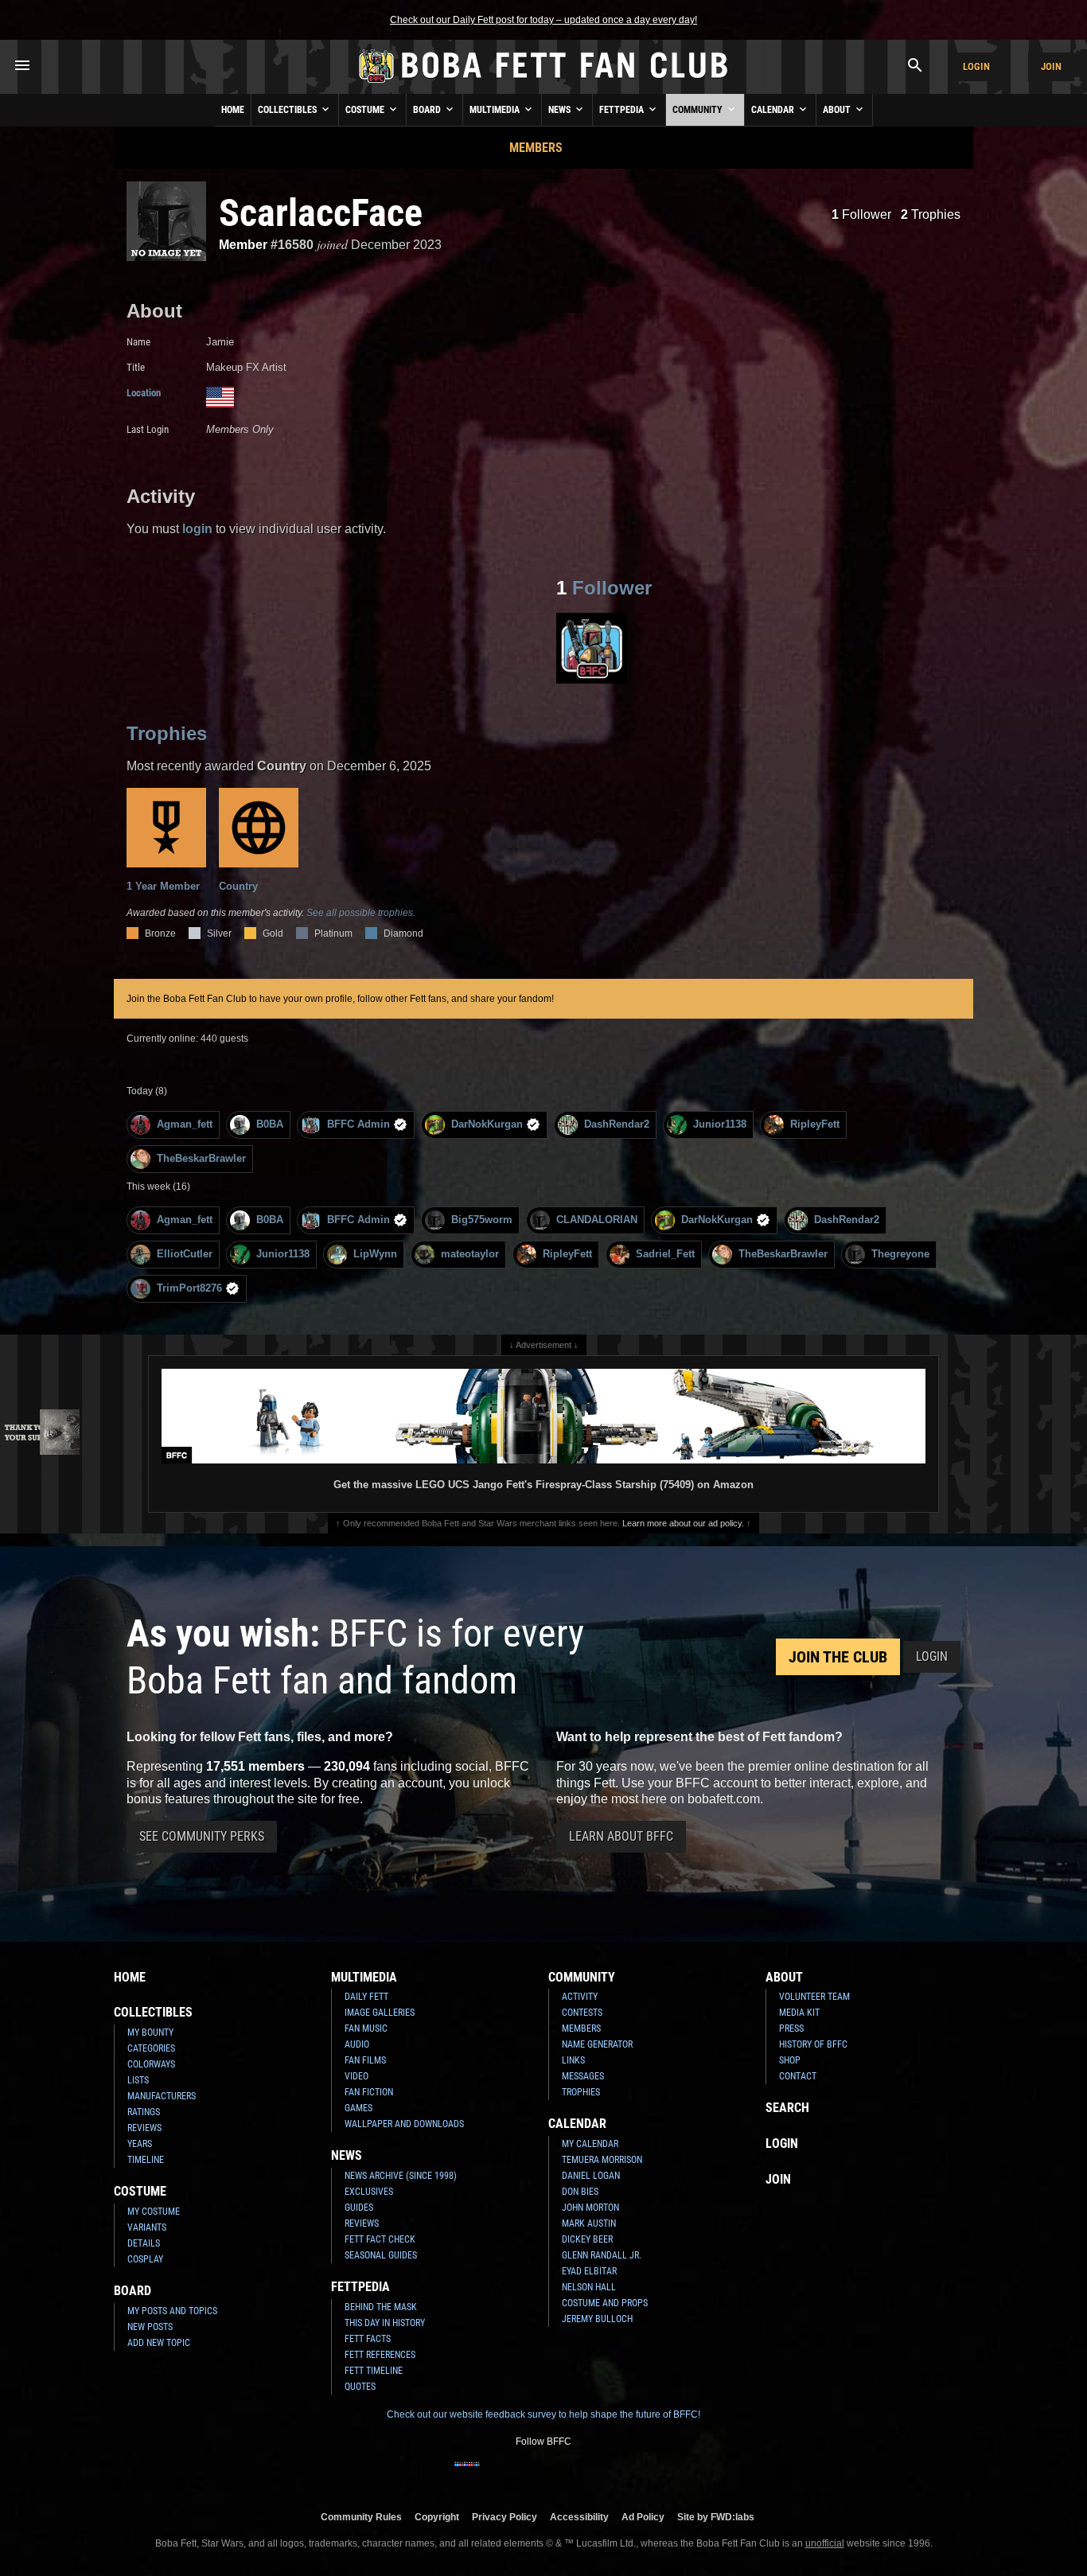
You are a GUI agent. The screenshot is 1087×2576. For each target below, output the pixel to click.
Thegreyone (900, 1254)
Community (699, 110)
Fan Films (365, 2060)
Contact (798, 2076)
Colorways (151, 2064)
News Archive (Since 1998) (401, 2176)
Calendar (774, 110)
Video (356, 2076)
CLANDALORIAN (597, 1220)
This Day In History (385, 2323)
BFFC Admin (358, 1124)
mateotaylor (470, 1254)
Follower (861, 214)
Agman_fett (185, 1124)
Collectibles (288, 110)
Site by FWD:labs (716, 2517)
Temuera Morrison (602, 2160)
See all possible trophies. (361, 913)
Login (976, 66)
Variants (147, 2227)
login (197, 529)
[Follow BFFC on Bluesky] (620, 2474)
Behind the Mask (381, 2307)
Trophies (931, 214)
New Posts (150, 2327)
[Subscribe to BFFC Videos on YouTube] (569, 2474)
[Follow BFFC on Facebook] (467, 2474)
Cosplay (145, 2259)
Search (787, 2108)
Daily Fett (366, 1997)
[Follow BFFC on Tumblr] (543, 2474)
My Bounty (150, 2032)
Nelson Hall (589, 2287)
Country (238, 886)
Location (144, 393)
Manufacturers (162, 2096)
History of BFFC (813, 2044)
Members (536, 148)
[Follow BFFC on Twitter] (518, 2474)
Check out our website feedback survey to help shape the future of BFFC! (543, 2414)
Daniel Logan (591, 2176)
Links (573, 2060)
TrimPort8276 (189, 1288)
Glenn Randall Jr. (602, 2255)
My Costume (154, 2212)
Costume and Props (605, 2303)
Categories (151, 2048)
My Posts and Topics (172, 2311)
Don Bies (580, 2192)
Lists (138, 2080)
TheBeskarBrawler (201, 1158)
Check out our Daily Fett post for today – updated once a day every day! (543, 20)
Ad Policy (643, 2517)
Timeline (146, 2160)
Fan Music (366, 2028)
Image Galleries (380, 2013)
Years (140, 2144)
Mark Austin (589, 2223)
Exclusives (369, 2192)
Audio (357, 2044)
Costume (366, 110)
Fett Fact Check (380, 2239)
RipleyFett (815, 1124)
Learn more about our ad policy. (683, 1523)
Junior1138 (720, 1124)
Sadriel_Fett (665, 1254)
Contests (582, 2013)
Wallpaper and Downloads (404, 2124)
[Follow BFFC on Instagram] (493, 2474)
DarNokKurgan (487, 1124)
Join (1051, 66)
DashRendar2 (617, 1124)
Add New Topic (159, 2343)
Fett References (380, 2355)
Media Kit (799, 2013)
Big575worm (482, 1220)
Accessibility (579, 2517)
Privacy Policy (505, 2517)
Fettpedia (623, 110)
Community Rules (361, 2517)
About (838, 110)
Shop (790, 2060)
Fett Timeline (374, 2371)
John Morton (590, 2208)
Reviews (144, 2128)
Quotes (360, 2387)
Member (243, 245)
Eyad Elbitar (589, 2271)
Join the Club (838, 1657)
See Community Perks (202, 1836)
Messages (583, 2076)
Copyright (437, 2517)
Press (791, 2028)
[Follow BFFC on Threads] (594, 2474)
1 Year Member (163, 886)
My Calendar (590, 2144)
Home (233, 110)
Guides (359, 2208)
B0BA (270, 1124)
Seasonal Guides (381, 2255)
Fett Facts (368, 2339)
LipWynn (375, 1254)
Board (428, 110)
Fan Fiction (369, 2092)
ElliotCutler (185, 1254)
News (561, 110)
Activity (580, 1997)
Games (358, 2108)
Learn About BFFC (621, 1836)
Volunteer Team (814, 1997)
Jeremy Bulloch (597, 2319)
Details (144, 2243)
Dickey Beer (587, 2239)
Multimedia (496, 110)
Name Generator (597, 2044)
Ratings (144, 2112)
